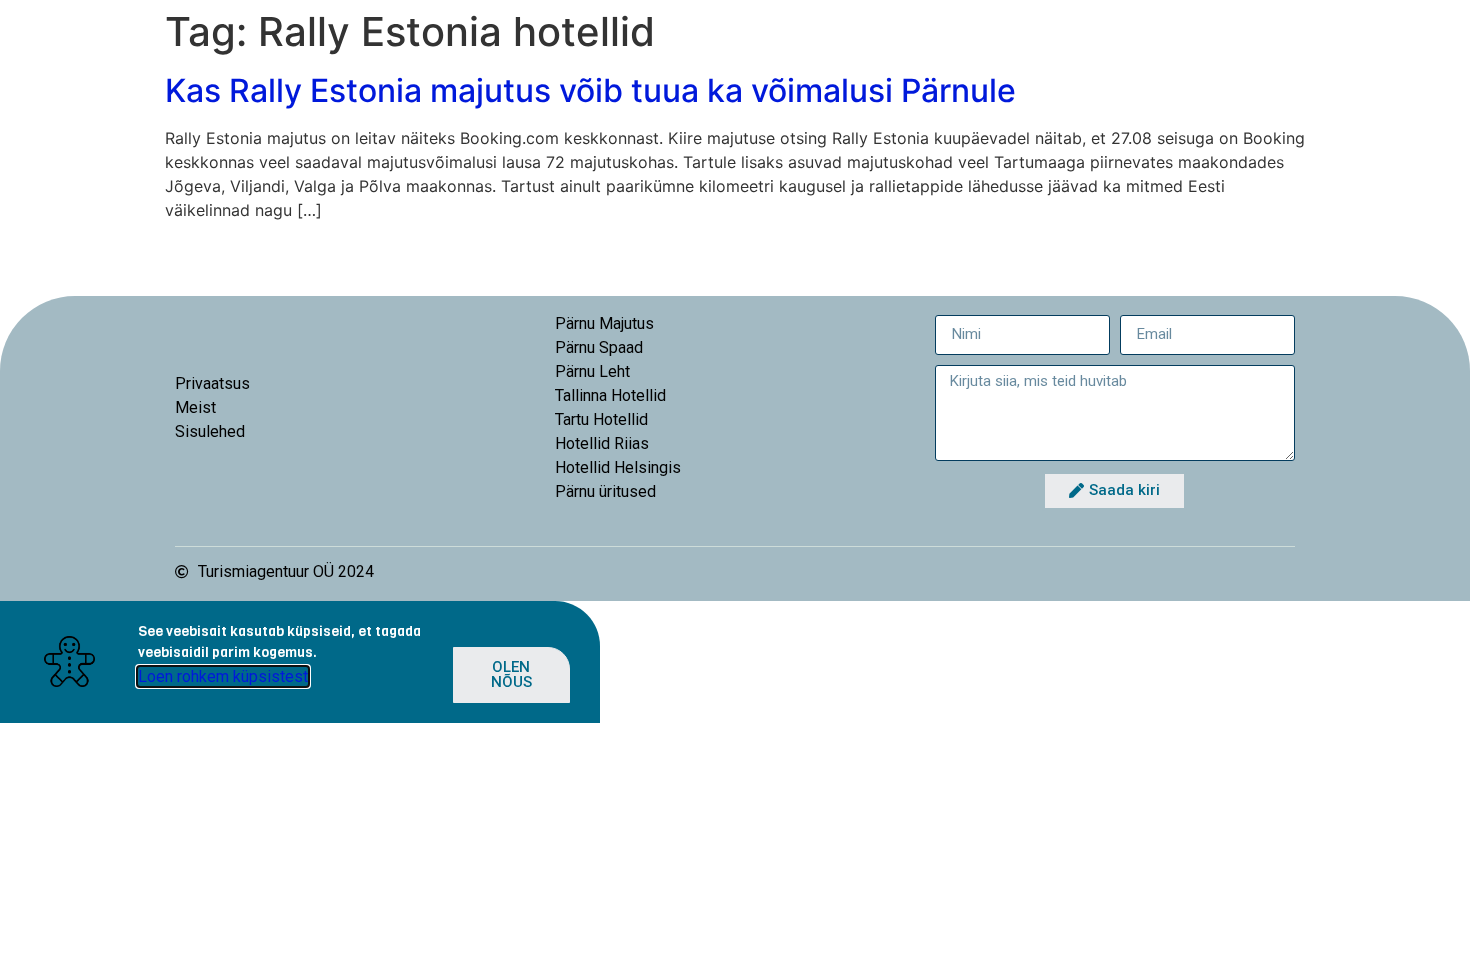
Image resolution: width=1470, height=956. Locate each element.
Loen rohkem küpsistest (223, 676)
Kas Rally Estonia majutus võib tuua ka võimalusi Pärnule (590, 90)
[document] (735, 662)
